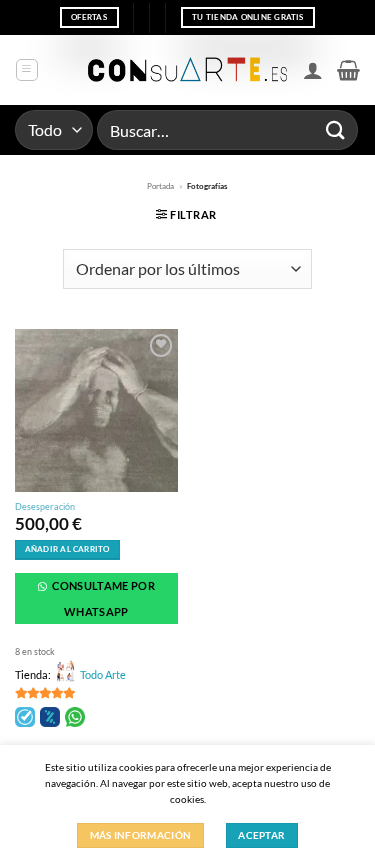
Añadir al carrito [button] (67, 549)
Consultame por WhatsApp (102, 598)
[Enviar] (336, 129)
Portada (160, 186)
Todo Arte (103, 674)
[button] (27, 70)
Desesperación (45, 506)
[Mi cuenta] (313, 70)
